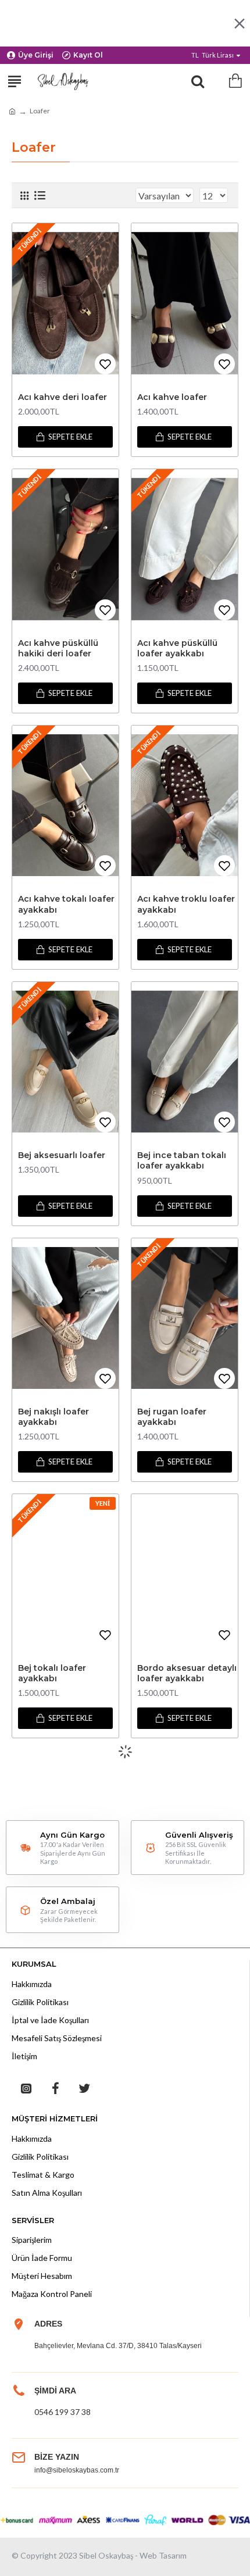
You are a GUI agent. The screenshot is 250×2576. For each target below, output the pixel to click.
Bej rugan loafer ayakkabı (172, 1417)
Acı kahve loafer (172, 397)
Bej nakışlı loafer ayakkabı (53, 1417)
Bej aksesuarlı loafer (62, 1155)
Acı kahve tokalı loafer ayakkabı (66, 904)
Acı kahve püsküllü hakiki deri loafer (58, 648)
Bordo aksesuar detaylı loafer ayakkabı (187, 1673)
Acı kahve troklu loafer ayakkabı (186, 904)
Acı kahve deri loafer (63, 397)
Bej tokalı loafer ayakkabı (52, 1673)
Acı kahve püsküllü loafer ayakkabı (177, 648)
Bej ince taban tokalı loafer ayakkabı (182, 1160)
